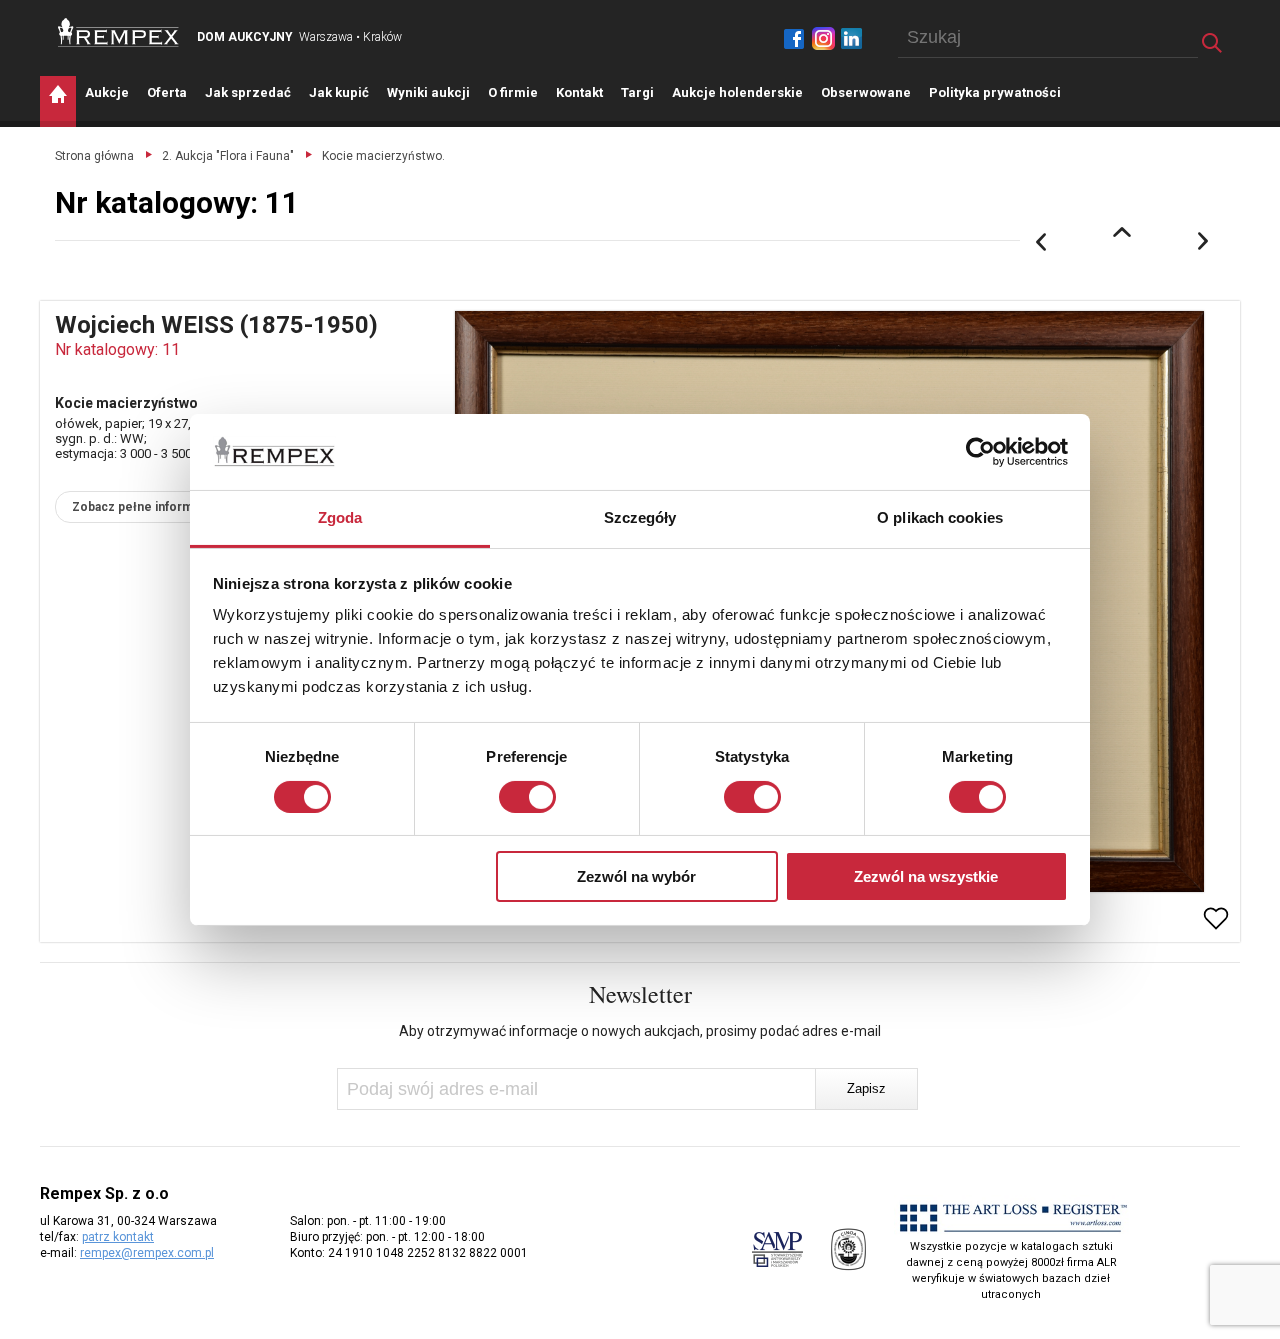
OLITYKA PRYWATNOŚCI (995, 92)
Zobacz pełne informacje (144, 507)
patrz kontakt (118, 1237)
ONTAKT (579, 92)
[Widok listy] (1122, 232)
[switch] (527, 797)
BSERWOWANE (866, 92)
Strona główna (94, 156)
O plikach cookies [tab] (940, 517)
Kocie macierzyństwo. (383, 156)
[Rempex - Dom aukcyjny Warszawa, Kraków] (118, 32)
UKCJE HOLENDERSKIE (737, 92)
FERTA (167, 92)
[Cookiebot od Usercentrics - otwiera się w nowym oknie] (980, 452)
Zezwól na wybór (636, 876)
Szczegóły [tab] (640, 517)
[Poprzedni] (1041, 242)
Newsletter (640, 994)
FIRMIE (513, 92)
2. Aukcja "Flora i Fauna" (228, 156)
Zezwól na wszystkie (926, 876)
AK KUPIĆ (339, 92)
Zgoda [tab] (340, 517)
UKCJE (107, 92)
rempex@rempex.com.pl (147, 1253)
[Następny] (1204, 242)
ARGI (637, 92)
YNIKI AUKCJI (428, 92)
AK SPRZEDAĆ (248, 92)
